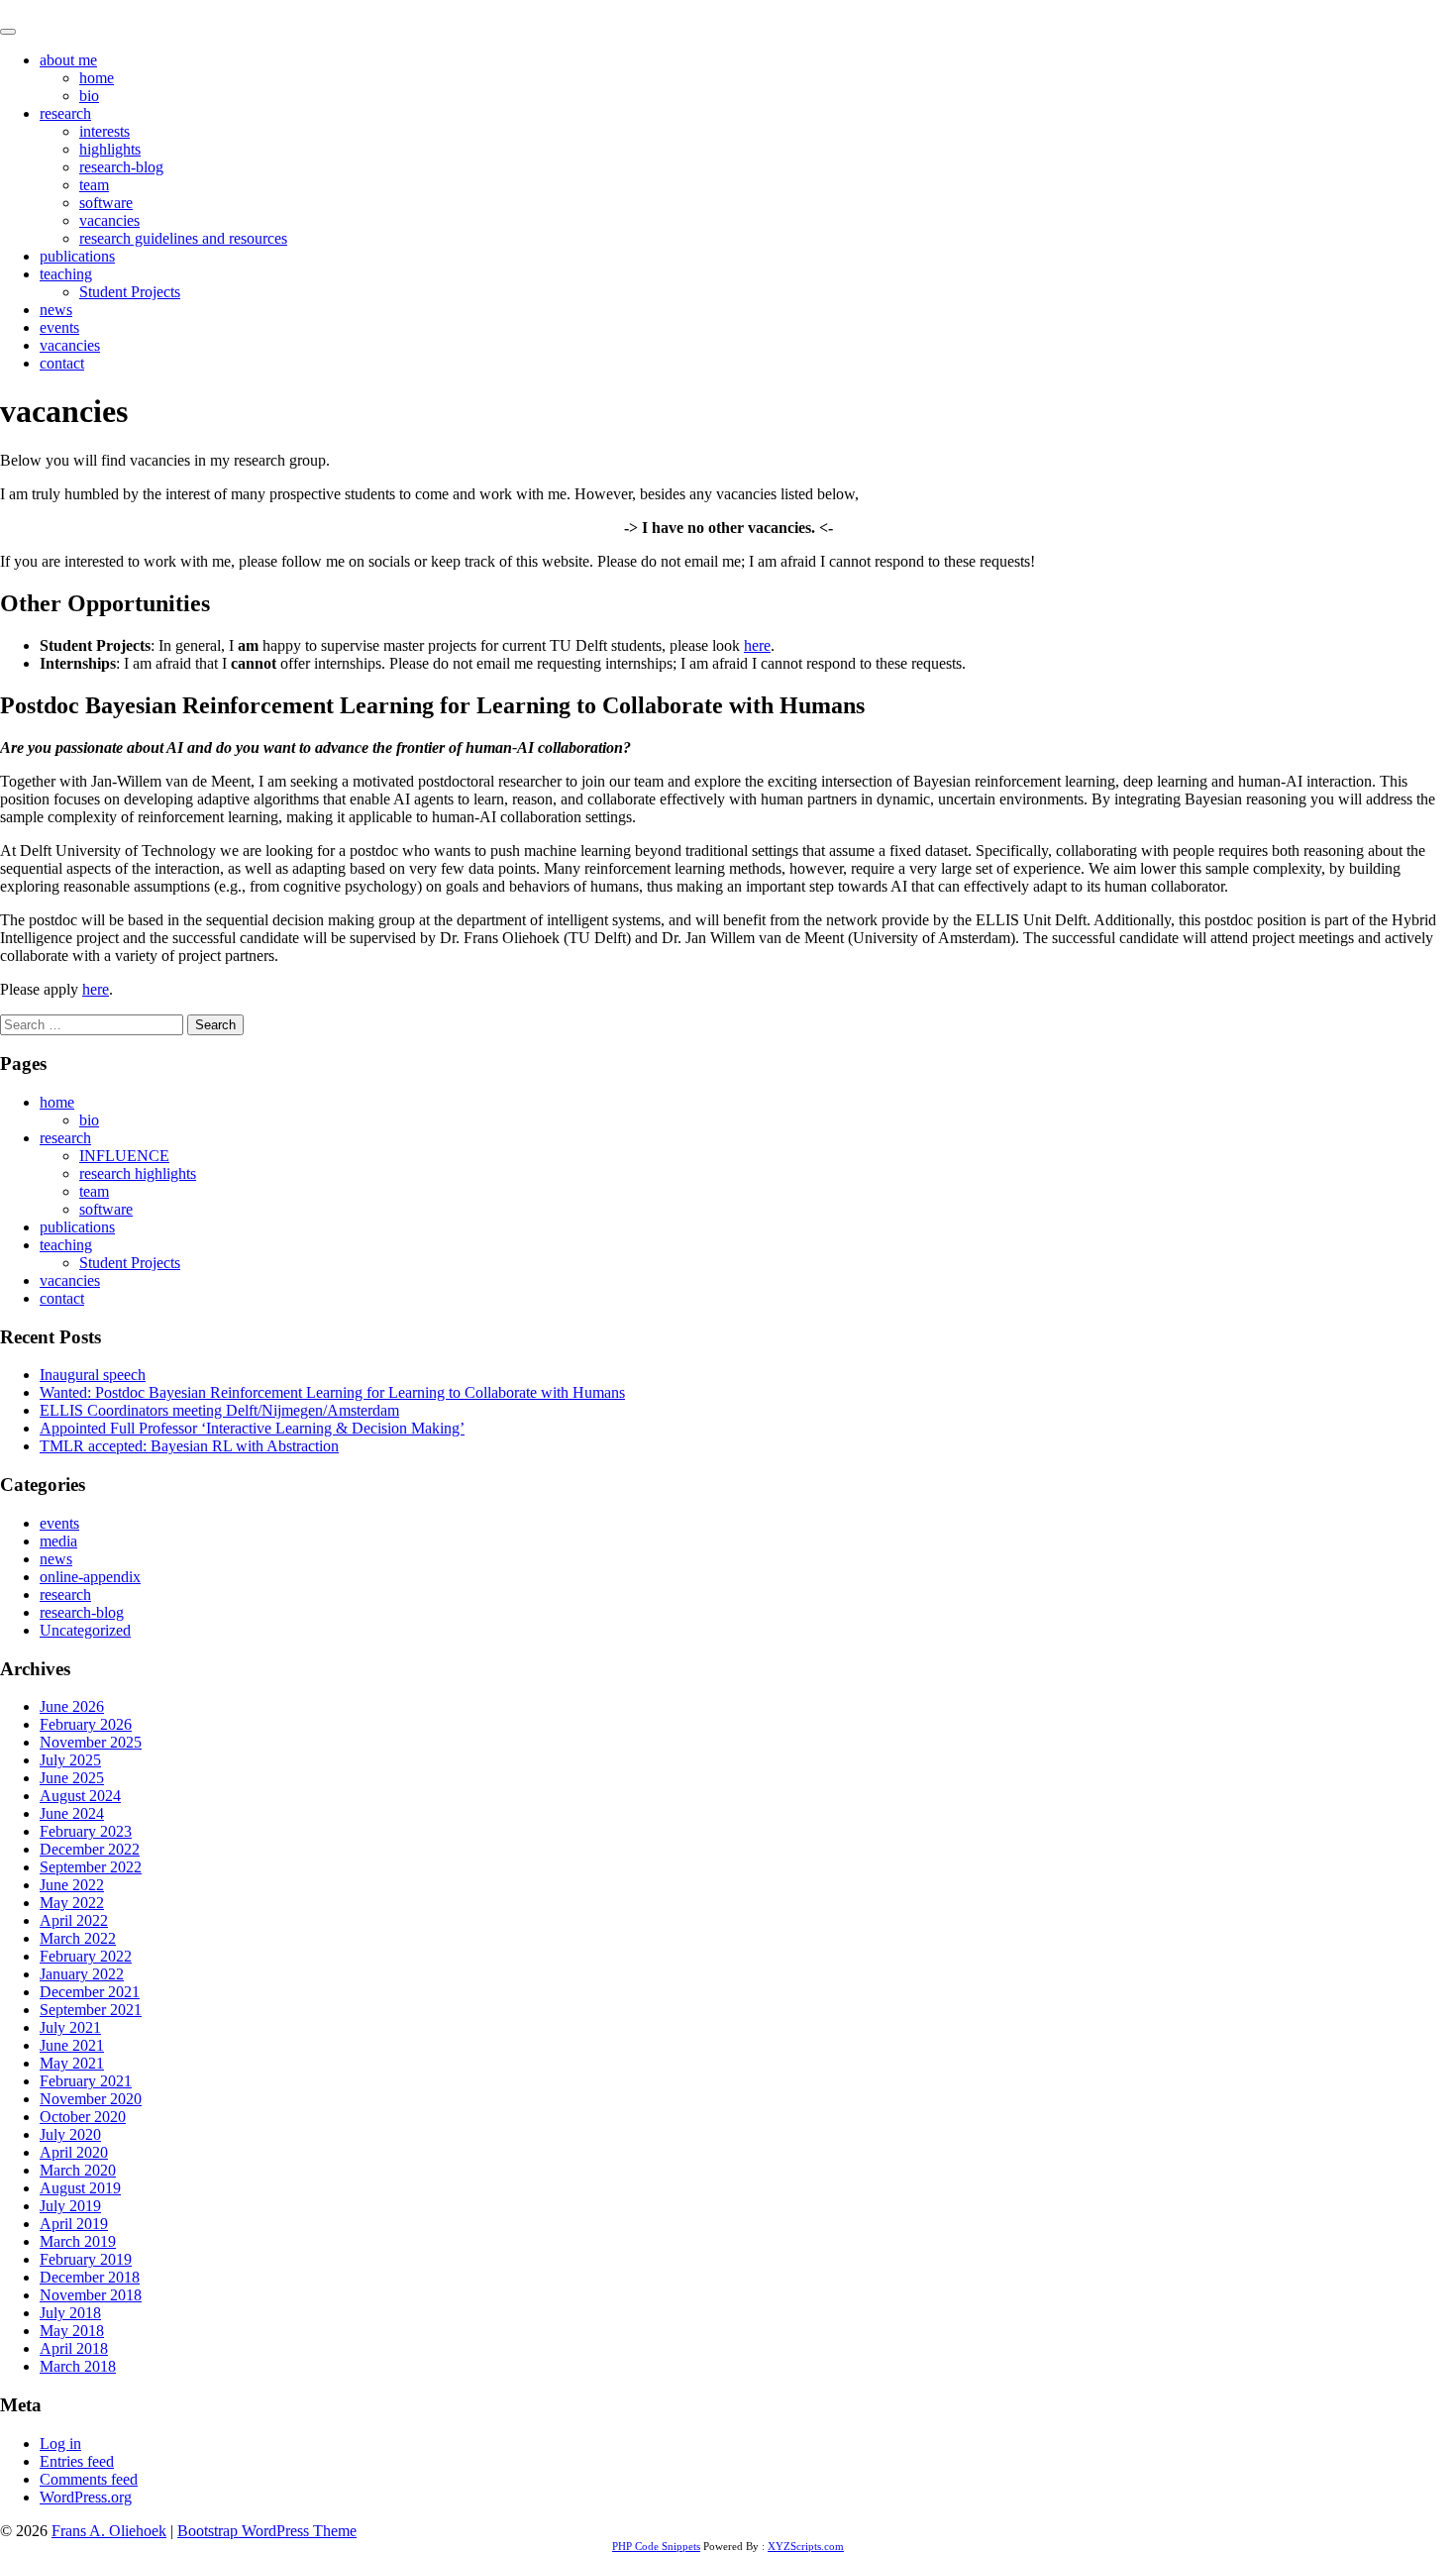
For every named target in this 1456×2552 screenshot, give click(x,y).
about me (68, 60)
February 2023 (86, 1831)
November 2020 (91, 2099)
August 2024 (80, 1796)
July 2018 (70, 2313)
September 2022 (91, 1867)
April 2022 (74, 1920)
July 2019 (70, 2206)
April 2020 (74, 2152)
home (97, 78)
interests (104, 131)
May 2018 (72, 2331)
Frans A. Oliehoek (57, 8)
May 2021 (72, 2063)
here (757, 645)
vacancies (109, 220)
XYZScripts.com (806, 2546)
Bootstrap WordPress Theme (267, 2531)
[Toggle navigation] (8, 32)
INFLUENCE (124, 1156)
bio (89, 96)
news (56, 310)
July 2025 (70, 1760)
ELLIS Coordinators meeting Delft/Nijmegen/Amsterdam (219, 1410)
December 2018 (90, 2277)
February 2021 (86, 2081)
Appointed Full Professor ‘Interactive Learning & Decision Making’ (252, 1428)
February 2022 (86, 1956)
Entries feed (77, 2461)
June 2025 (72, 1778)
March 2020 (78, 2170)
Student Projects (130, 292)
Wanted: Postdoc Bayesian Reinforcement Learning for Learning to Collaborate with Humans (332, 1392)
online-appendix (90, 1577)
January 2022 (82, 1974)
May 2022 (72, 1903)
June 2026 (72, 1706)
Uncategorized (85, 1630)
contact (62, 363)
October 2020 (83, 2117)
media (58, 1541)
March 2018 (78, 2366)
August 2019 (80, 2188)
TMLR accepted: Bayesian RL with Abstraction (189, 1446)
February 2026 (86, 1724)
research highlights (138, 1173)
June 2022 (72, 1885)
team (94, 185)
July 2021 (70, 2027)
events (59, 327)
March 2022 (78, 1938)
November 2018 (91, 2295)
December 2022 (90, 1849)
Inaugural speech (93, 1375)
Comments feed (89, 2479)
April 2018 (74, 2348)
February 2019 (86, 2259)
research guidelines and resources (183, 238)
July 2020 (70, 2134)
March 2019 (78, 2241)
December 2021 (90, 1992)
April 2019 (74, 2224)
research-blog (121, 167)
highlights (110, 149)
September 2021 (91, 2010)
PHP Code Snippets (656, 2546)
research (65, 113)
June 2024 (72, 1813)
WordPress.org (86, 2497)
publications (77, 256)
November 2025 (91, 1742)
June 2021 (72, 2045)
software (106, 203)
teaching (66, 274)
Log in (60, 2444)
